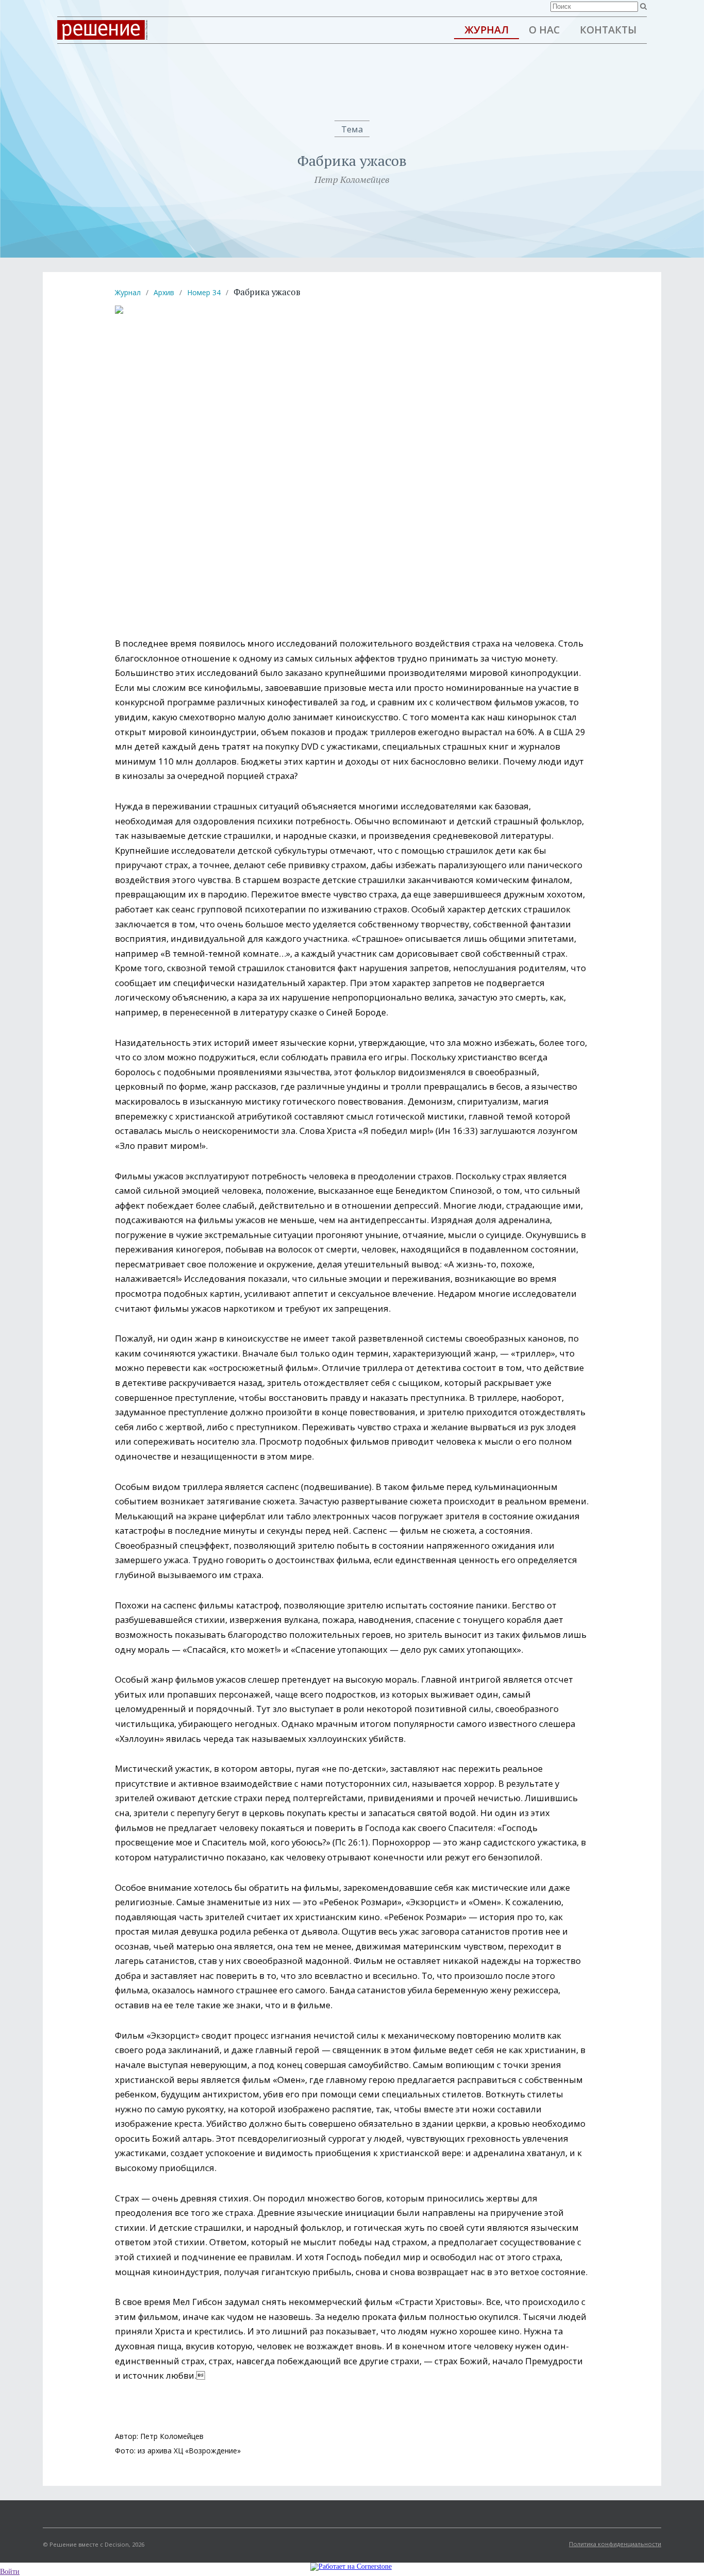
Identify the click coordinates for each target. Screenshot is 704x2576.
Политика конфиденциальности (615, 2544)
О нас (544, 30)
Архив (164, 292)
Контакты (608, 30)
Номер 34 (204, 292)
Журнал (487, 30)
